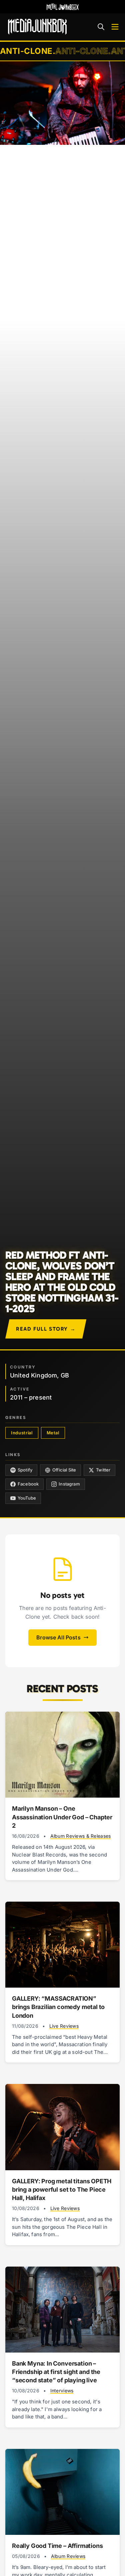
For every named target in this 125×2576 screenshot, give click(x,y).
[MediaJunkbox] (37, 27)
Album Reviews (68, 2556)
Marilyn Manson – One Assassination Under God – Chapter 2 (62, 1817)
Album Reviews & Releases (81, 1836)
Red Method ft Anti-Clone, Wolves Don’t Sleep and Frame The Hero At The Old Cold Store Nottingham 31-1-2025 (62, 1282)
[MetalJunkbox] (63, 7)
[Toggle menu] (115, 27)
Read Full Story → (46, 1329)
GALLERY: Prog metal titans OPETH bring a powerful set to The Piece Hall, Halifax (62, 2189)
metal (53, 1433)
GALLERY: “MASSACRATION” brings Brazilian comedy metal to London (58, 2007)
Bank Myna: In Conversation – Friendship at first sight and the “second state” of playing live (56, 2372)
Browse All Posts (58, 1637)
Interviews (62, 2391)
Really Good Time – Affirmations (57, 2546)
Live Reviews (64, 2026)
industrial (22, 1433)
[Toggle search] (101, 27)
